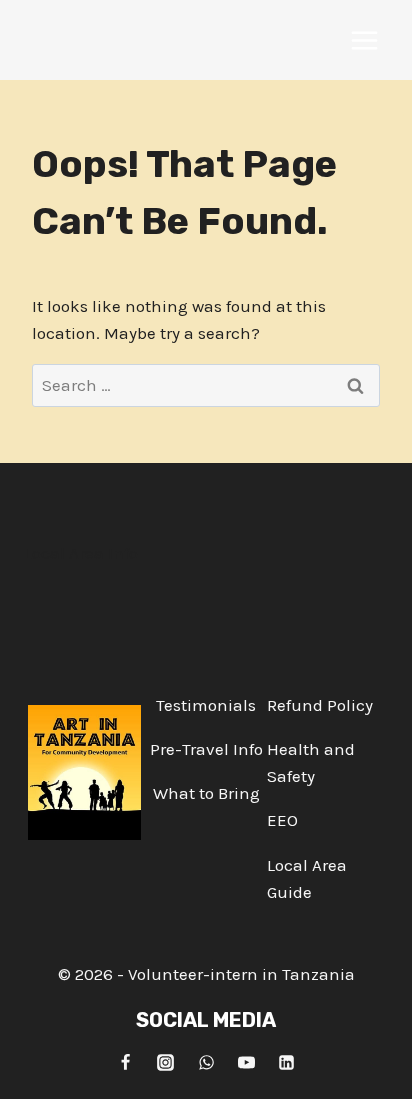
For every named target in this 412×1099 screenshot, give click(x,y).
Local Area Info (81, 553)
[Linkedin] (287, 1062)
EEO (282, 820)
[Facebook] (125, 1062)
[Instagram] (166, 1062)
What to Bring (206, 793)
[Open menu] (364, 40)
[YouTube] (246, 1062)
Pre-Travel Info (206, 749)
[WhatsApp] (206, 1062)
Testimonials (206, 705)
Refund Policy (320, 705)
